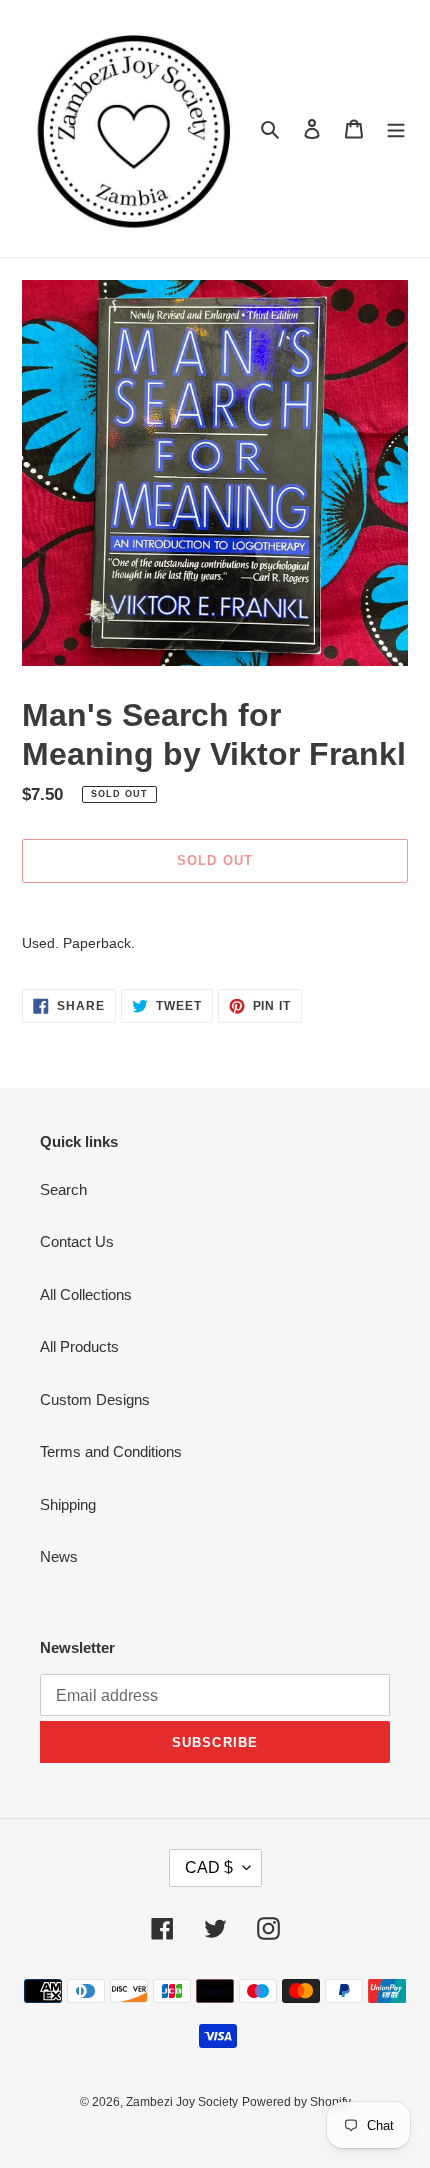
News (59, 1556)
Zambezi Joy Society (182, 2102)
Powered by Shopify (296, 2102)
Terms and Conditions (111, 1451)
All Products (79, 1346)
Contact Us (77, 1241)
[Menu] (396, 128)
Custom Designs (95, 1399)
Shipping (68, 1504)
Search (63, 1189)
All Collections (86, 1294)
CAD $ (209, 1867)
